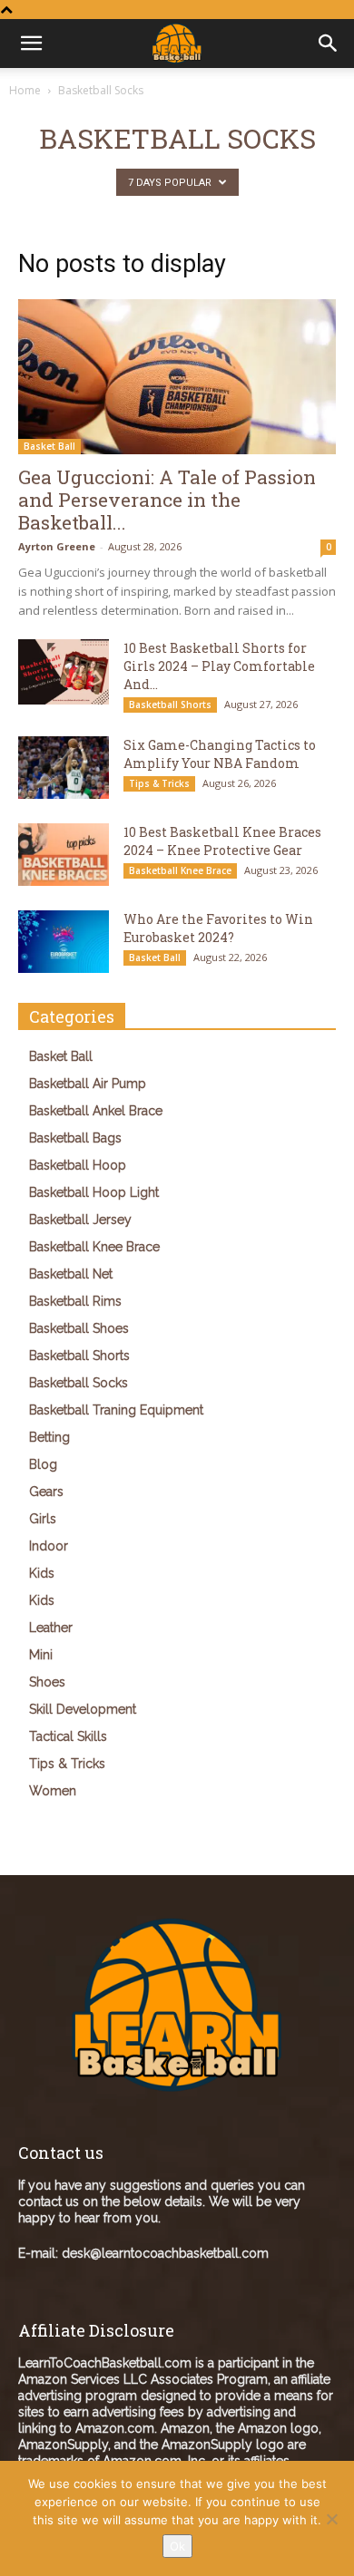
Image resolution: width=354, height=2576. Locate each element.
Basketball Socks (79, 1383)
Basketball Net (71, 1274)
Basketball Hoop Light (94, 1192)
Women (53, 1791)
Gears (46, 1492)
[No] (331, 2519)
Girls (43, 1519)
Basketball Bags (75, 1138)
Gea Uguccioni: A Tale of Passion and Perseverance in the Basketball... (167, 500)
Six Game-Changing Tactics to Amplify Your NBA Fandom (220, 754)
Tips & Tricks (159, 783)
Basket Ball (49, 446)
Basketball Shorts (170, 705)
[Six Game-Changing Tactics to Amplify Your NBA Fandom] (64, 768)
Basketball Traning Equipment (116, 1410)
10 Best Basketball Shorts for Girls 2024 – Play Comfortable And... (219, 666)
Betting (49, 1437)
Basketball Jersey (80, 1220)
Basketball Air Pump (88, 1084)
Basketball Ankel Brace (96, 1111)
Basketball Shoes (79, 1328)
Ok (177, 2546)
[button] (329, 44)
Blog (43, 1464)
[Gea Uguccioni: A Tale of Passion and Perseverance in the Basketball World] (177, 377)
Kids (42, 1573)
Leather (51, 1628)
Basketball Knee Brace (180, 870)
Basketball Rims (75, 1301)
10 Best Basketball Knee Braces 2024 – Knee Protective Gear (222, 841)
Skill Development (83, 1709)
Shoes (47, 1682)
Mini (41, 1655)
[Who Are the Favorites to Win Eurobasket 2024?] (64, 942)
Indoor (49, 1546)
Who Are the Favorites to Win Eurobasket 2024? (218, 928)
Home (25, 90)
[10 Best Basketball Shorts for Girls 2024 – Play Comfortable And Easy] (64, 671)
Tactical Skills (68, 1736)
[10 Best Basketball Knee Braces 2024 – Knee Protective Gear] (64, 855)
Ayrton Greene (57, 546)
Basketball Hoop (78, 1165)
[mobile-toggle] (31, 44)
